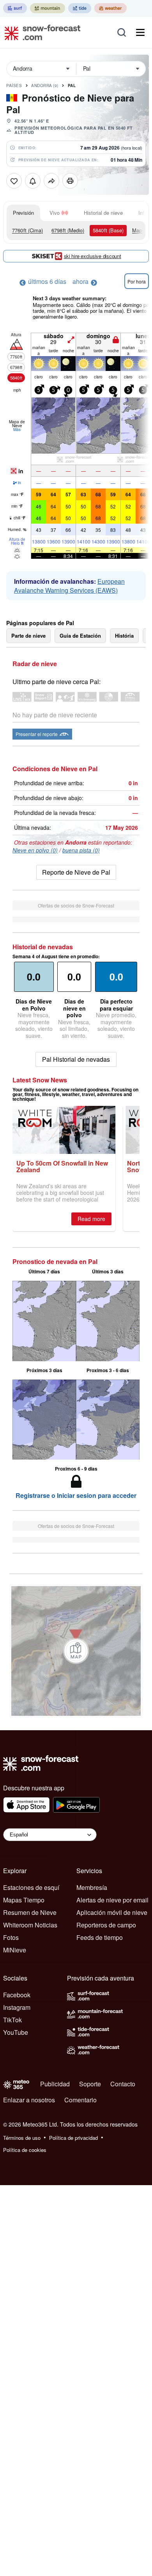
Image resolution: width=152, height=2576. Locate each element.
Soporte (90, 2084)
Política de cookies (25, 2150)
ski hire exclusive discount (93, 256)
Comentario (80, 2100)
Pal (72, 86)
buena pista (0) (81, 850)
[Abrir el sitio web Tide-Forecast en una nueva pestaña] (80, 8)
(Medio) (68, 230)
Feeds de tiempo (100, 1937)
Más (17, 430)
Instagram (17, 2007)
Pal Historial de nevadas (76, 1059)
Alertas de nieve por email (112, 1900)
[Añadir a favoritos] (14, 181)
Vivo (55, 213)
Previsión (23, 213)
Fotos (11, 1937)
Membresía (92, 1887)
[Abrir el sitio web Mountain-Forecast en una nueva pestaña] (48, 8)
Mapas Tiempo (24, 1900)
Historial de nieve (103, 213)
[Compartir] (51, 181)
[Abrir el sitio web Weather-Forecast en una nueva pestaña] (110, 8)
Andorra (45, 86)
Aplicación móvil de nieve (112, 1912)
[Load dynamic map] (76, 1651)
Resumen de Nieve (30, 1912)
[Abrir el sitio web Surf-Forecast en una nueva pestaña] (15, 8)
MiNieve (15, 1950)
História (124, 636)
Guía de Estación (80, 636)
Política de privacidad (73, 2138)
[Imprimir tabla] (70, 181)
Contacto (123, 2084)
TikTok (12, 2020)
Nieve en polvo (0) (35, 850)
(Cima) (27, 230)
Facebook (17, 1995)
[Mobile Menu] (140, 32)
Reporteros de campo (106, 1925)
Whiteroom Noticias (30, 1925)
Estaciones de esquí (31, 1887)
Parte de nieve (28, 636)
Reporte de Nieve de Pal (76, 872)
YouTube (16, 2032)
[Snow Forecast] (40, 32)
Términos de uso (22, 2138)
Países (14, 86)
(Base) (108, 230)
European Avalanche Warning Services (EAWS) (69, 586)
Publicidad (55, 2084)
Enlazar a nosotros (29, 2100)
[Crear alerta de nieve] (33, 181)
